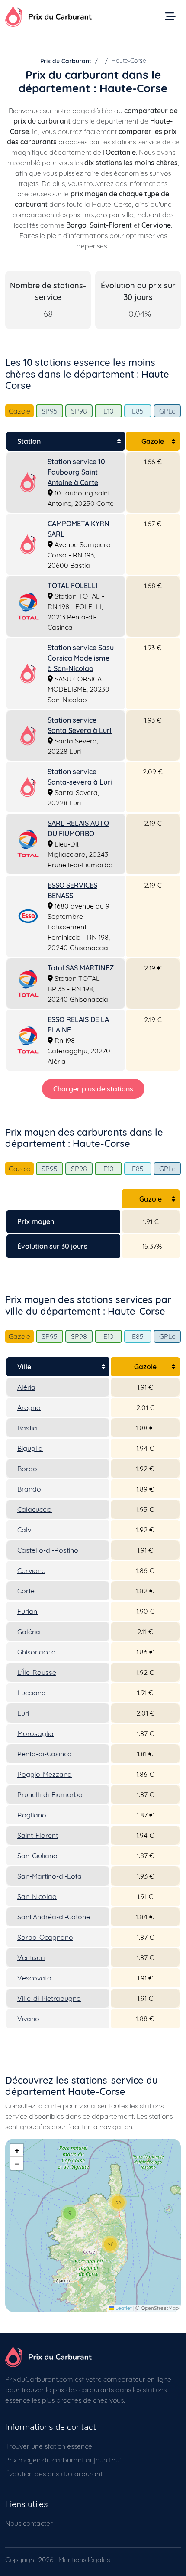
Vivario (28, 2019)
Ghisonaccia (37, 1652)
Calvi (25, 1530)
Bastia (27, 1428)
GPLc (167, 411)
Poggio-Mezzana (45, 1774)
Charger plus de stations (93, 1089)
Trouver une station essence (49, 2446)
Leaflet (123, 2308)
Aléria (26, 1387)
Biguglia (30, 1448)
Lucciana (32, 1693)
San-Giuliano (37, 1856)
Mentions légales (84, 2560)
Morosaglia (35, 1733)
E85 (138, 411)
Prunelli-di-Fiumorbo (50, 1794)
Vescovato (34, 1978)
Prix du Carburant (66, 61)
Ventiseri (31, 1957)
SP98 (79, 411)
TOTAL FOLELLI (72, 586)
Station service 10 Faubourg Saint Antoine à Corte (76, 472)
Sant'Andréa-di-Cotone (54, 1917)
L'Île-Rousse (37, 1672)
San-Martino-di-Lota (50, 1876)
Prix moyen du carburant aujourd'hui (63, 2460)
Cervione (31, 1570)
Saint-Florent (38, 1835)
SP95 (50, 411)
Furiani (28, 1611)
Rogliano (32, 1815)
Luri (23, 1713)
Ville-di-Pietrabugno (49, 1998)
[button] (70, 2213)
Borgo (27, 1469)
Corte (26, 1591)
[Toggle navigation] (170, 16)
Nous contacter (29, 2523)
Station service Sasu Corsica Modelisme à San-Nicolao (81, 658)
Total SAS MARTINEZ (81, 968)
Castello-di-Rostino (48, 1550)
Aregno (29, 1407)
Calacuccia (35, 1509)
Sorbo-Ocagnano (45, 1937)
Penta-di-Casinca (45, 1754)
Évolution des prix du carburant (54, 2474)
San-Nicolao (37, 1896)
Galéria (29, 1632)
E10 (108, 411)
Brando (29, 1489)
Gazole (19, 411)
